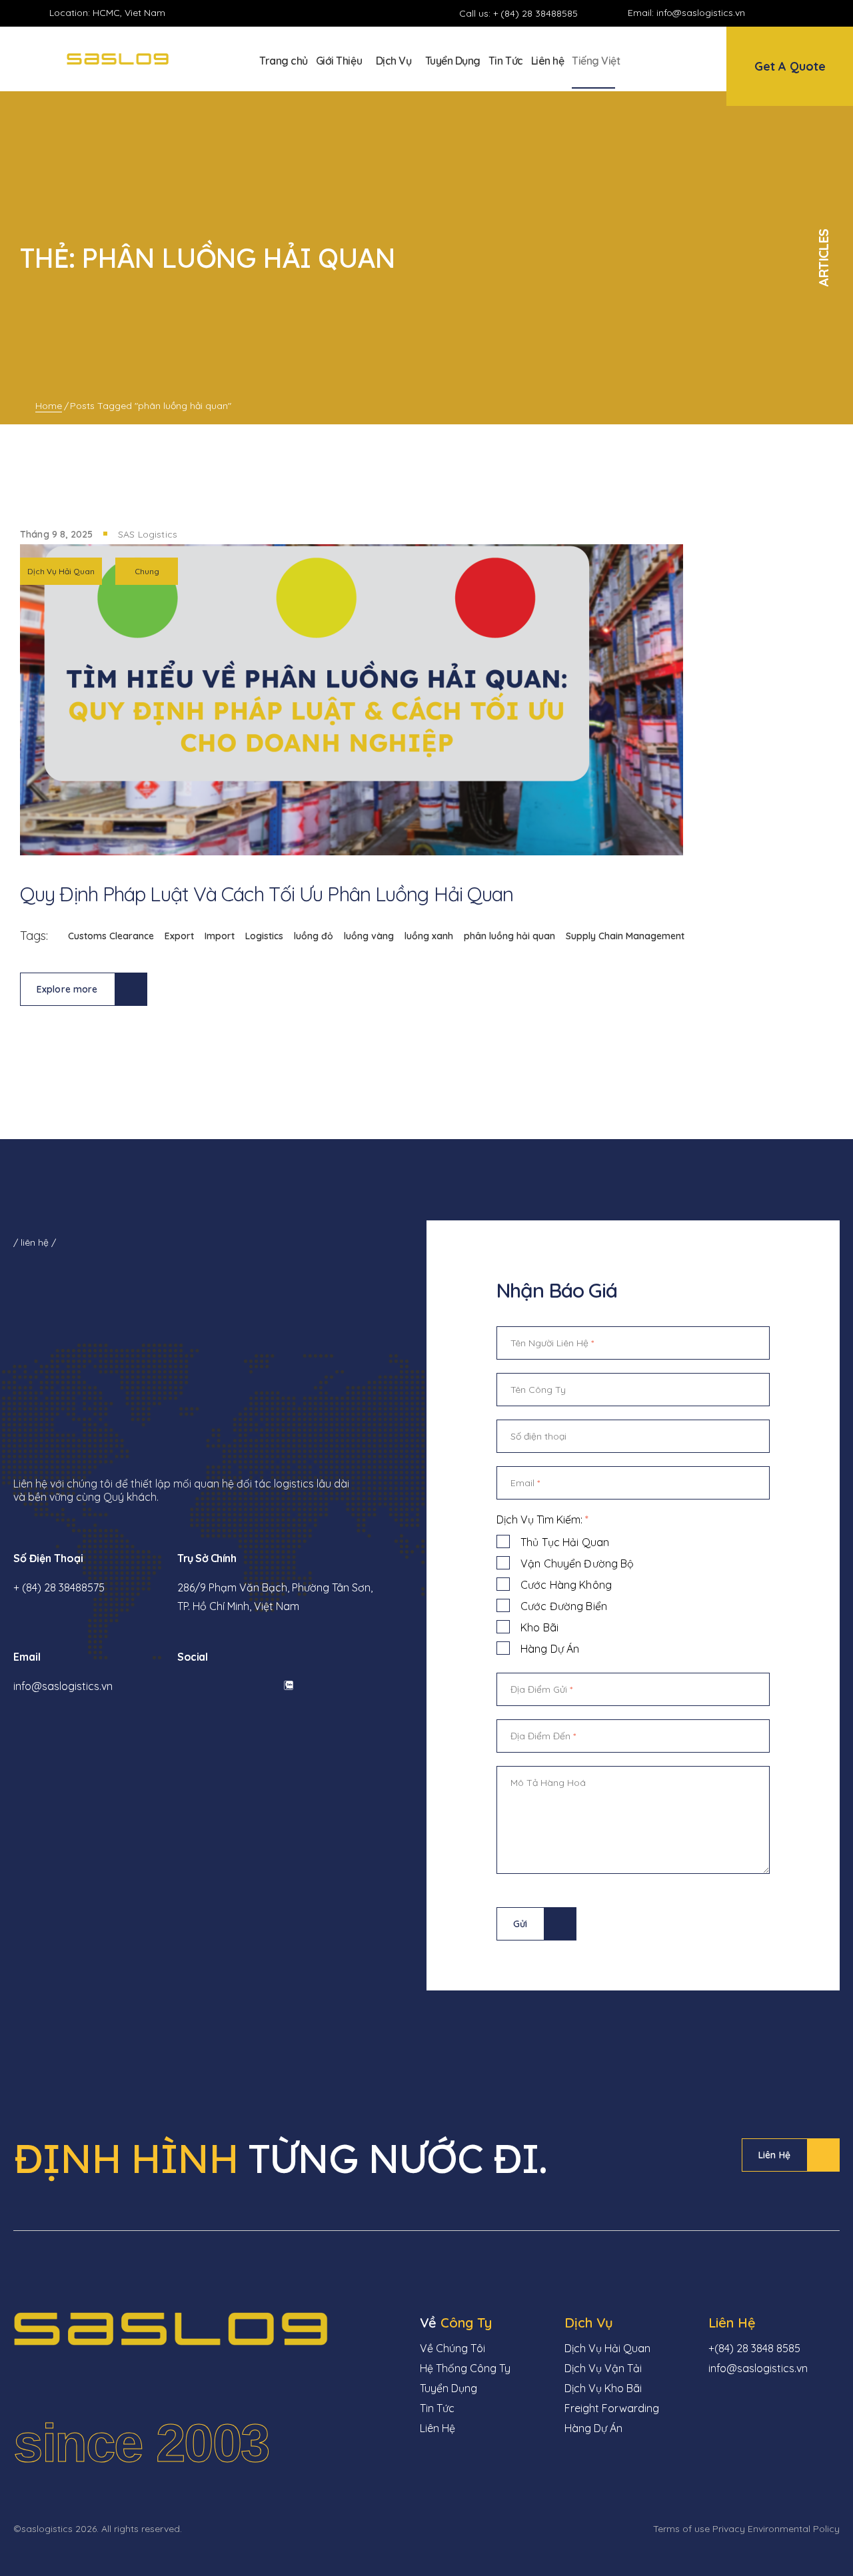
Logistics (264, 936)
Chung (147, 571)
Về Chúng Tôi (452, 2348)
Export (179, 936)
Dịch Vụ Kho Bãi (603, 2388)
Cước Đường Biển (564, 1606)
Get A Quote (790, 66)
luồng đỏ (314, 936)
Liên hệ (548, 61)
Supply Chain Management (625, 936)
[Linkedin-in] (799, 13)
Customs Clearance (111, 936)
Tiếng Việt (596, 61)
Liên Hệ (774, 2155)
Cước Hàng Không (566, 1585)
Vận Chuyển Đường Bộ (577, 1563)
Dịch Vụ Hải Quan (61, 571)
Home (49, 406)
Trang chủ (284, 61)
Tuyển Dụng (453, 61)
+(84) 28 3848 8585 (754, 2348)
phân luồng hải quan (509, 936)
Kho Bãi (539, 1627)
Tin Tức (506, 61)
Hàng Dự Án (550, 1649)
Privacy (729, 2529)
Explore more (67, 989)
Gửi (520, 1924)
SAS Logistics (148, 534)
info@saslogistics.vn (701, 13)
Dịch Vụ (394, 61)
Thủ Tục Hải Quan (565, 1542)
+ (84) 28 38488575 (59, 1587)
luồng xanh (429, 936)
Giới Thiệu (339, 61)
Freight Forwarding (612, 2408)
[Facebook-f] (776, 13)
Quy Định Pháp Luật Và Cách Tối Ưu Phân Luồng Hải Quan (267, 894)
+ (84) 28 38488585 (535, 13)
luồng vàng (369, 936)
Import (220, 936)
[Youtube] (822, 13)
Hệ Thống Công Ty (465, 2368)
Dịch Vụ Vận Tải (603, 2368)
